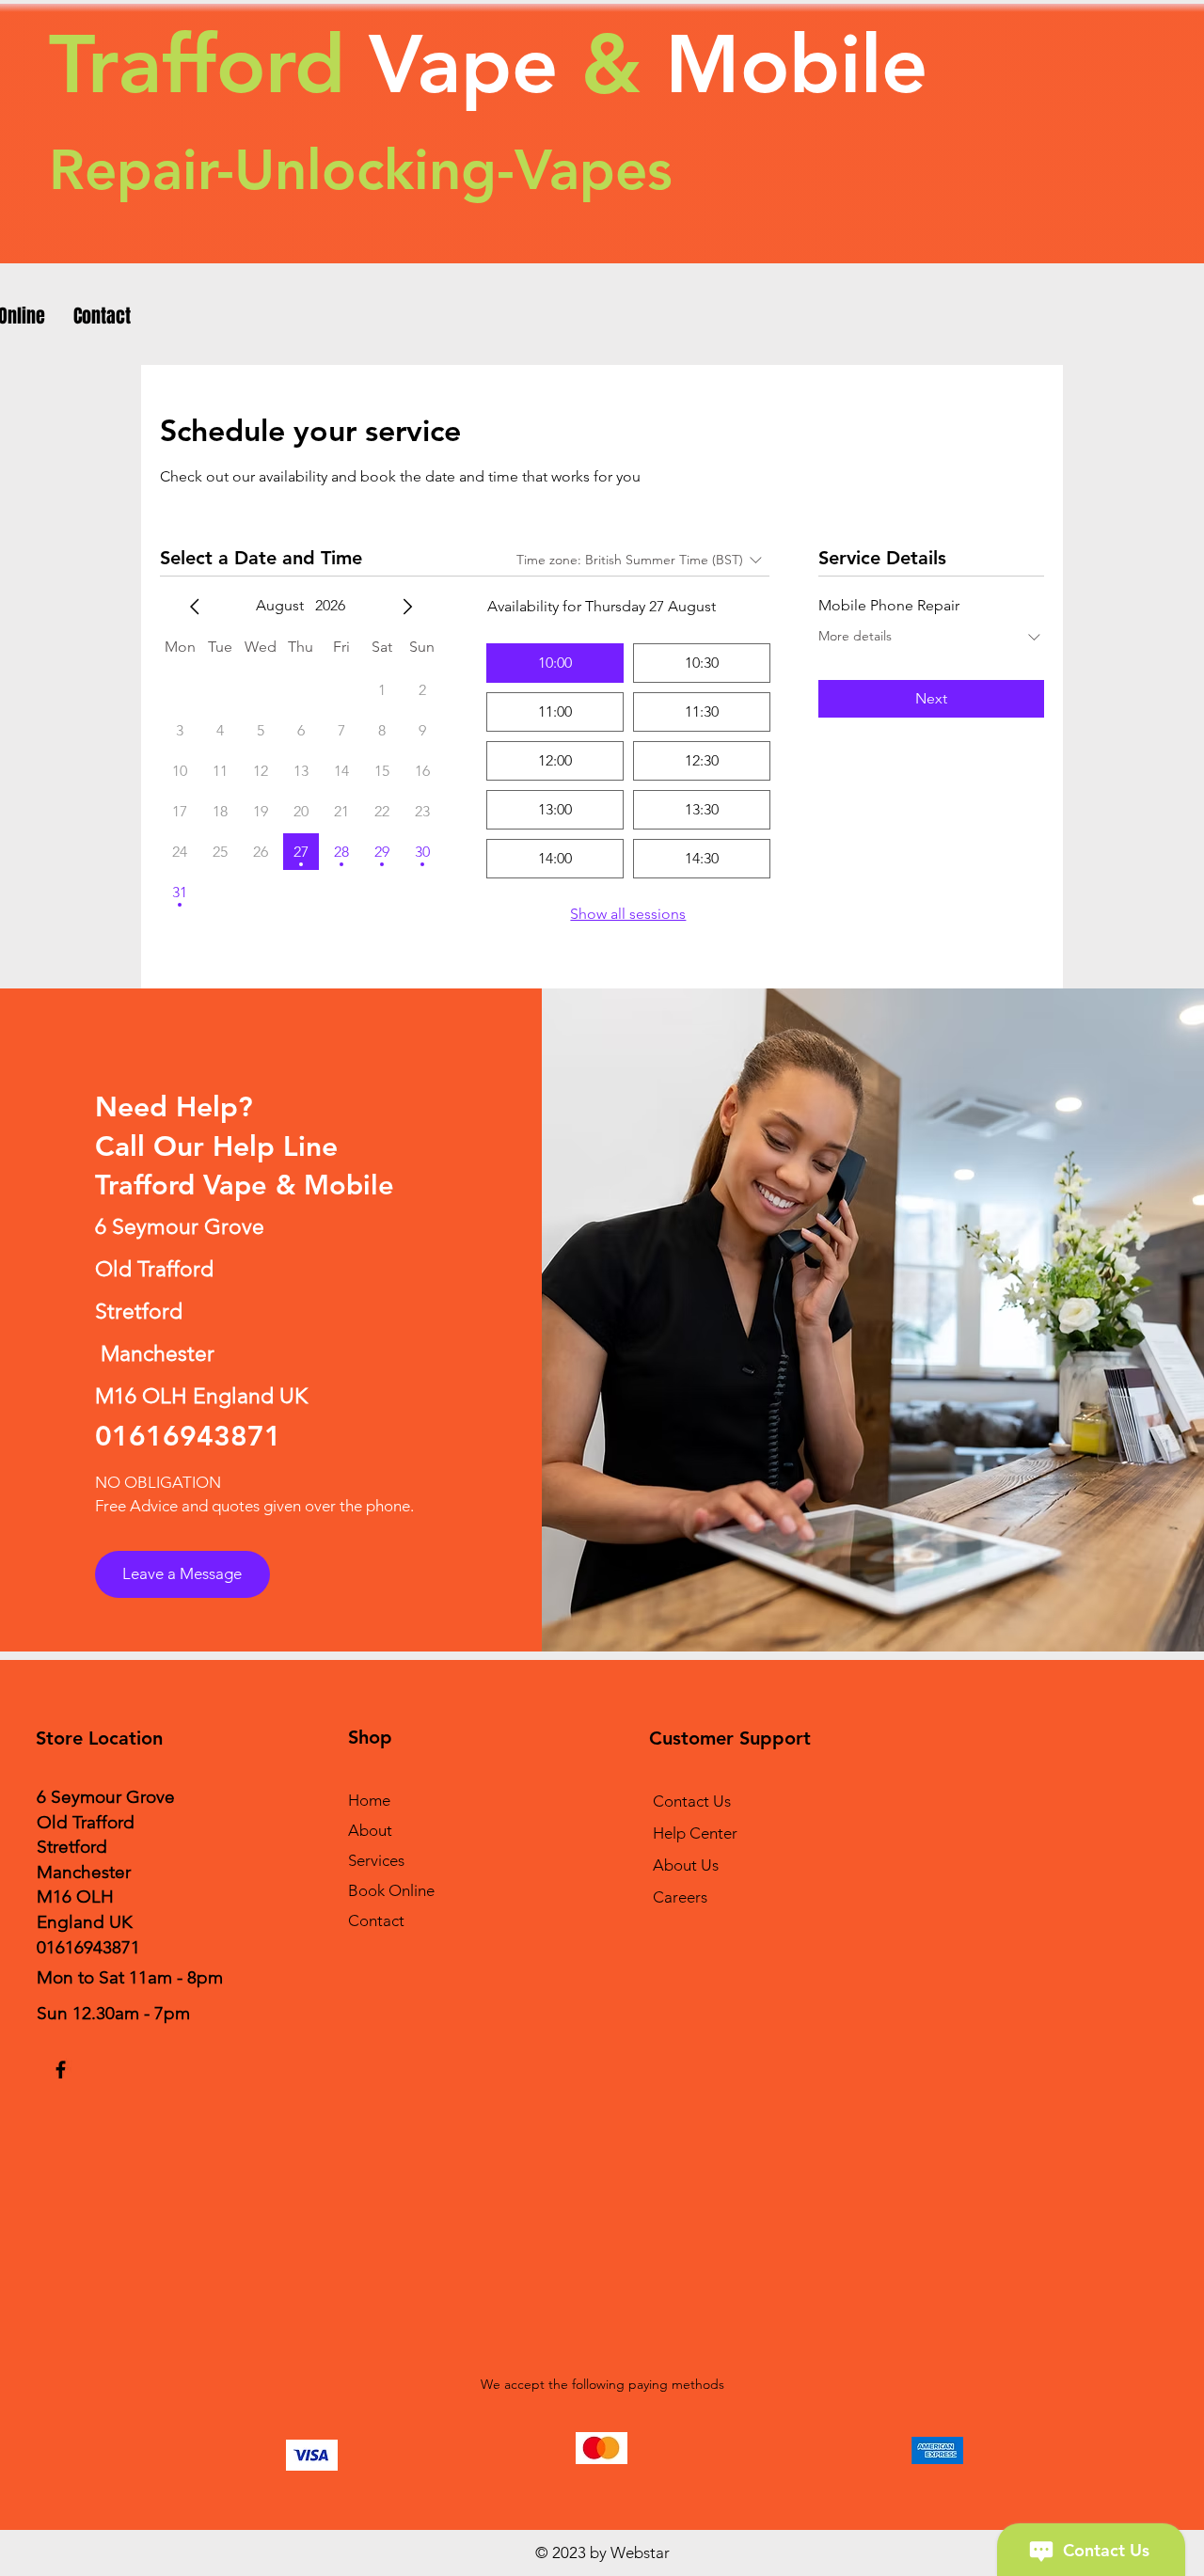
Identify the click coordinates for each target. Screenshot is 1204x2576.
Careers (680, 1897)
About (370, 1830)
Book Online (391, 1890)
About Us (686, 1865)
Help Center (695, 1833)
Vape (463, 64)
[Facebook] (61, 2070)
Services (376, 1860)
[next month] (407, 607)
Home (369, 1800)
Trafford (197, 64)
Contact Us (692, 1801)
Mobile (784, 64)
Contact (376, 1920)
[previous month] (195, 607)
